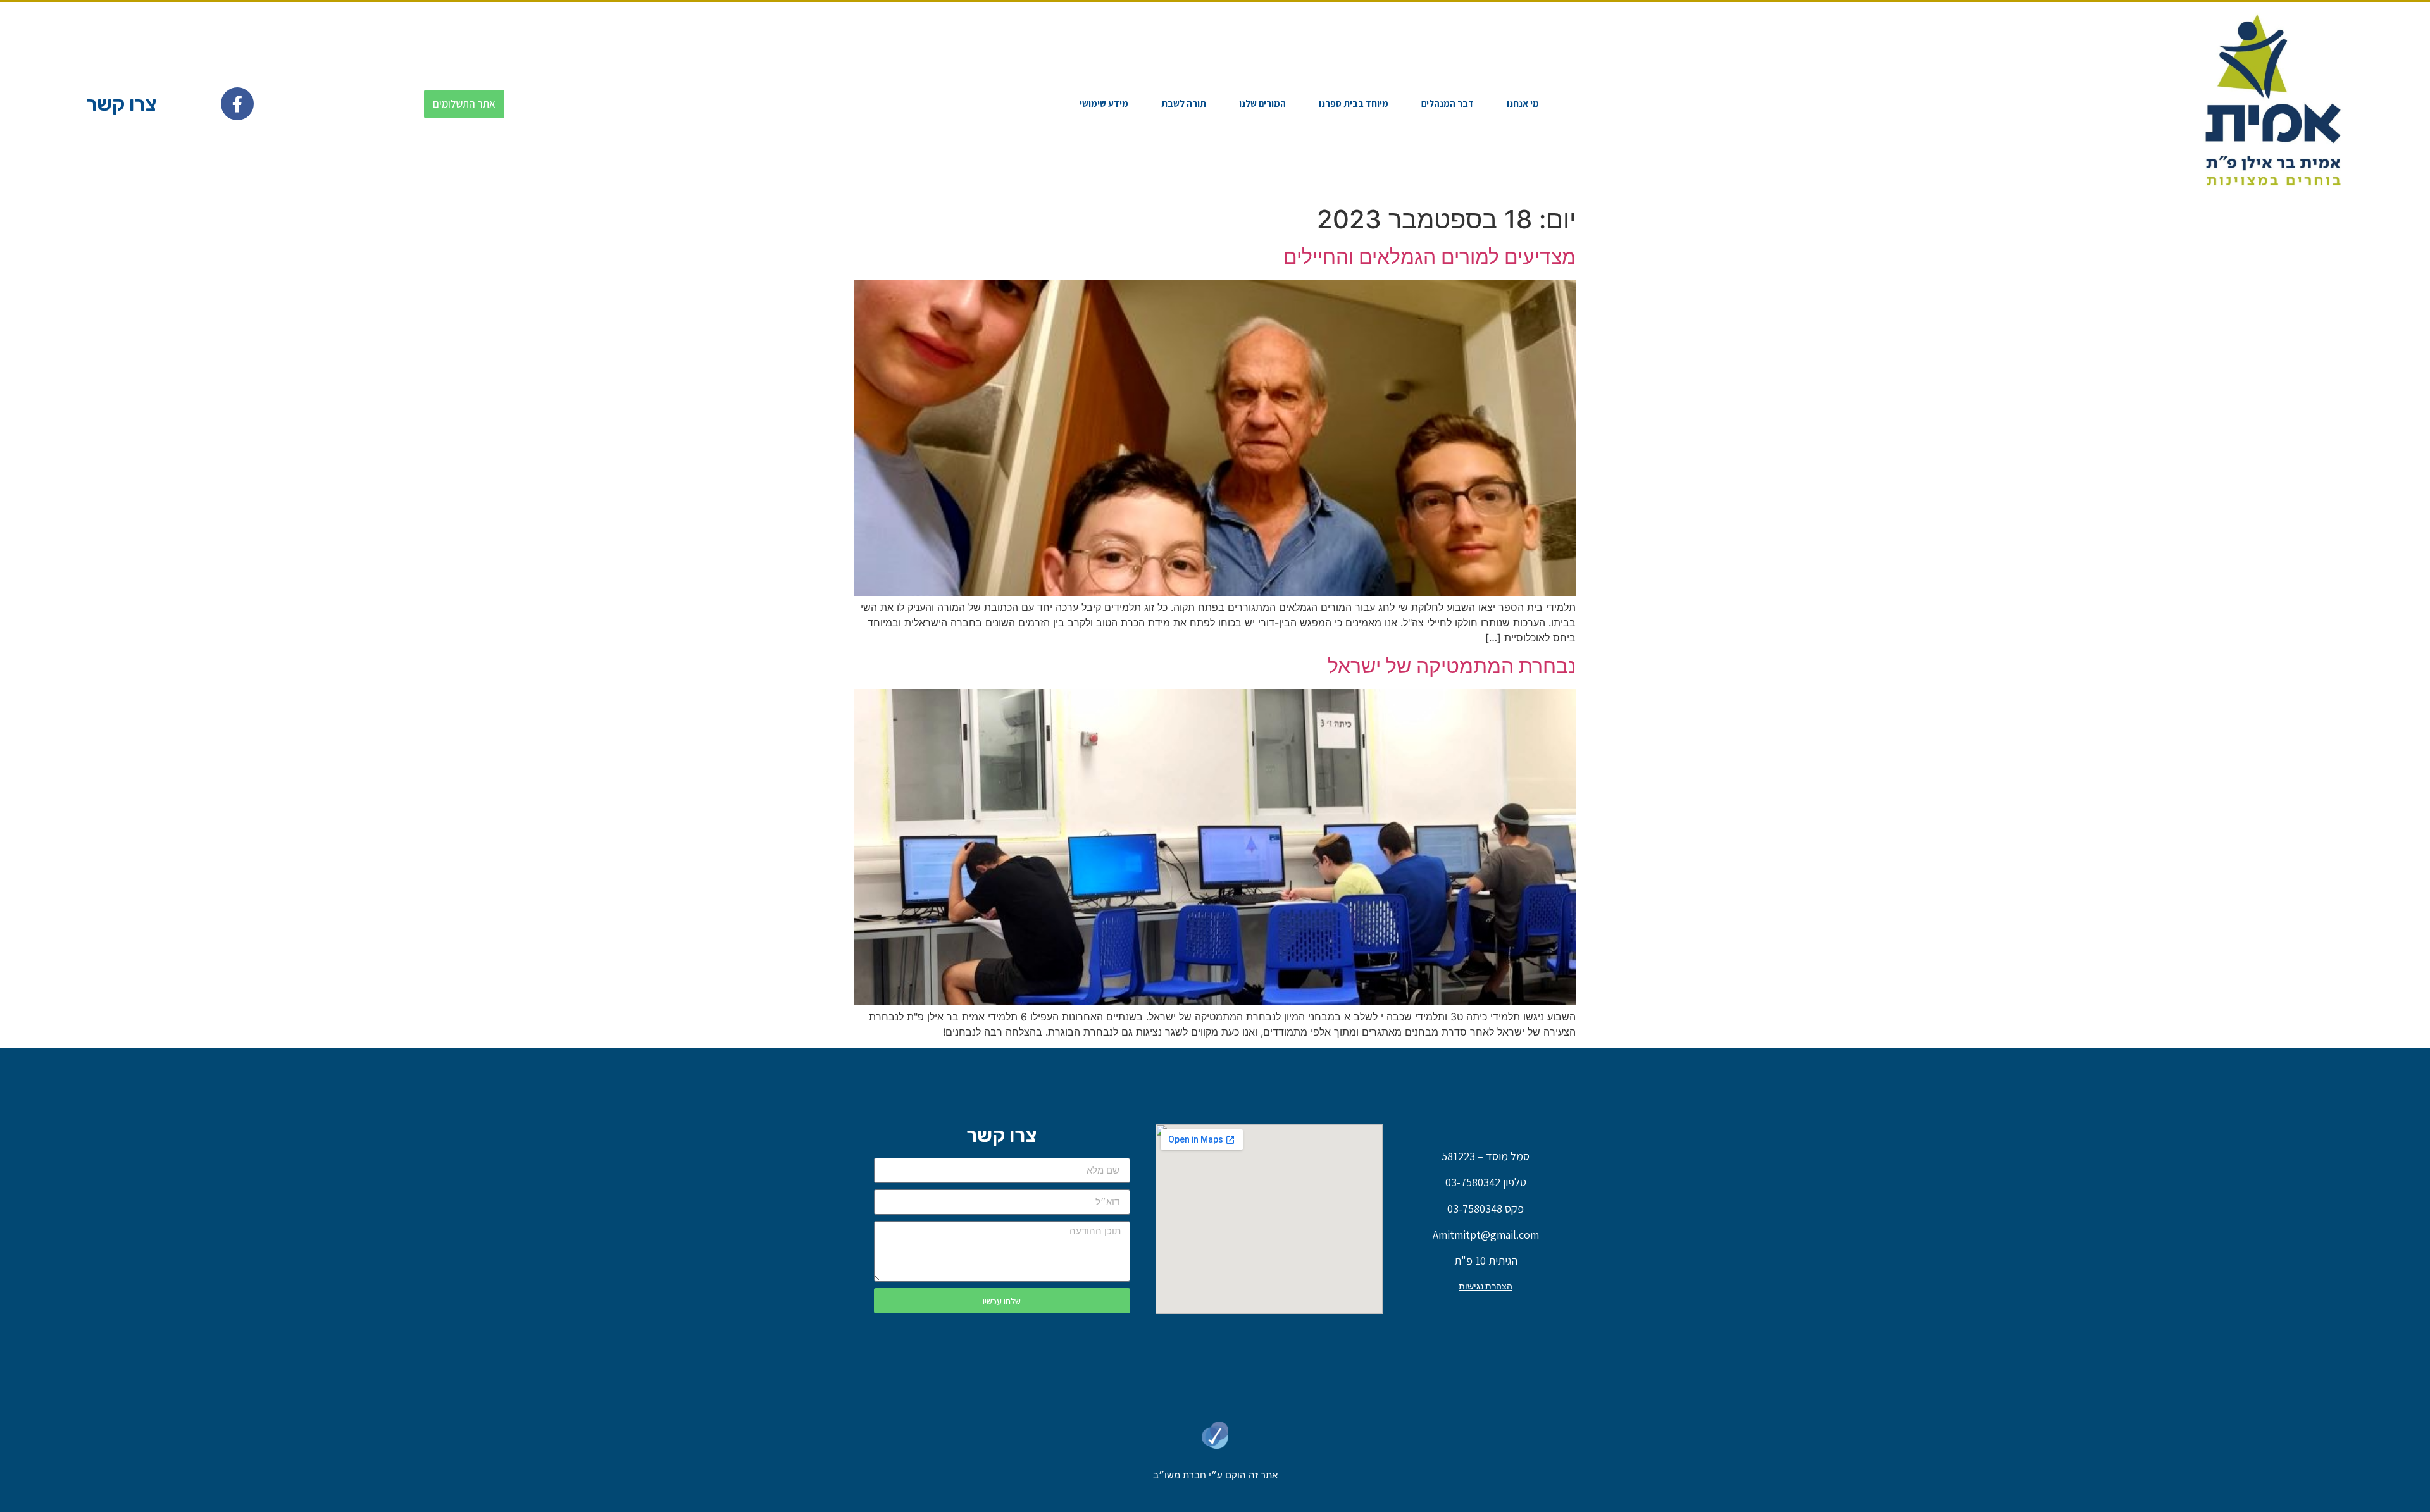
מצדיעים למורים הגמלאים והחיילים (1430, 257)
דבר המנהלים (1448, 103)
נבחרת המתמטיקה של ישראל (1452, 666)
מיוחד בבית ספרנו (1354, 103)
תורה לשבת (1184, 103)
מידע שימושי (1104, 103)
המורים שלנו (1262, 103)
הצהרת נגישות (1486, 1286)
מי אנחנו (1523, 103)
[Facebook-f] (237, 104)
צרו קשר (121, 104)
